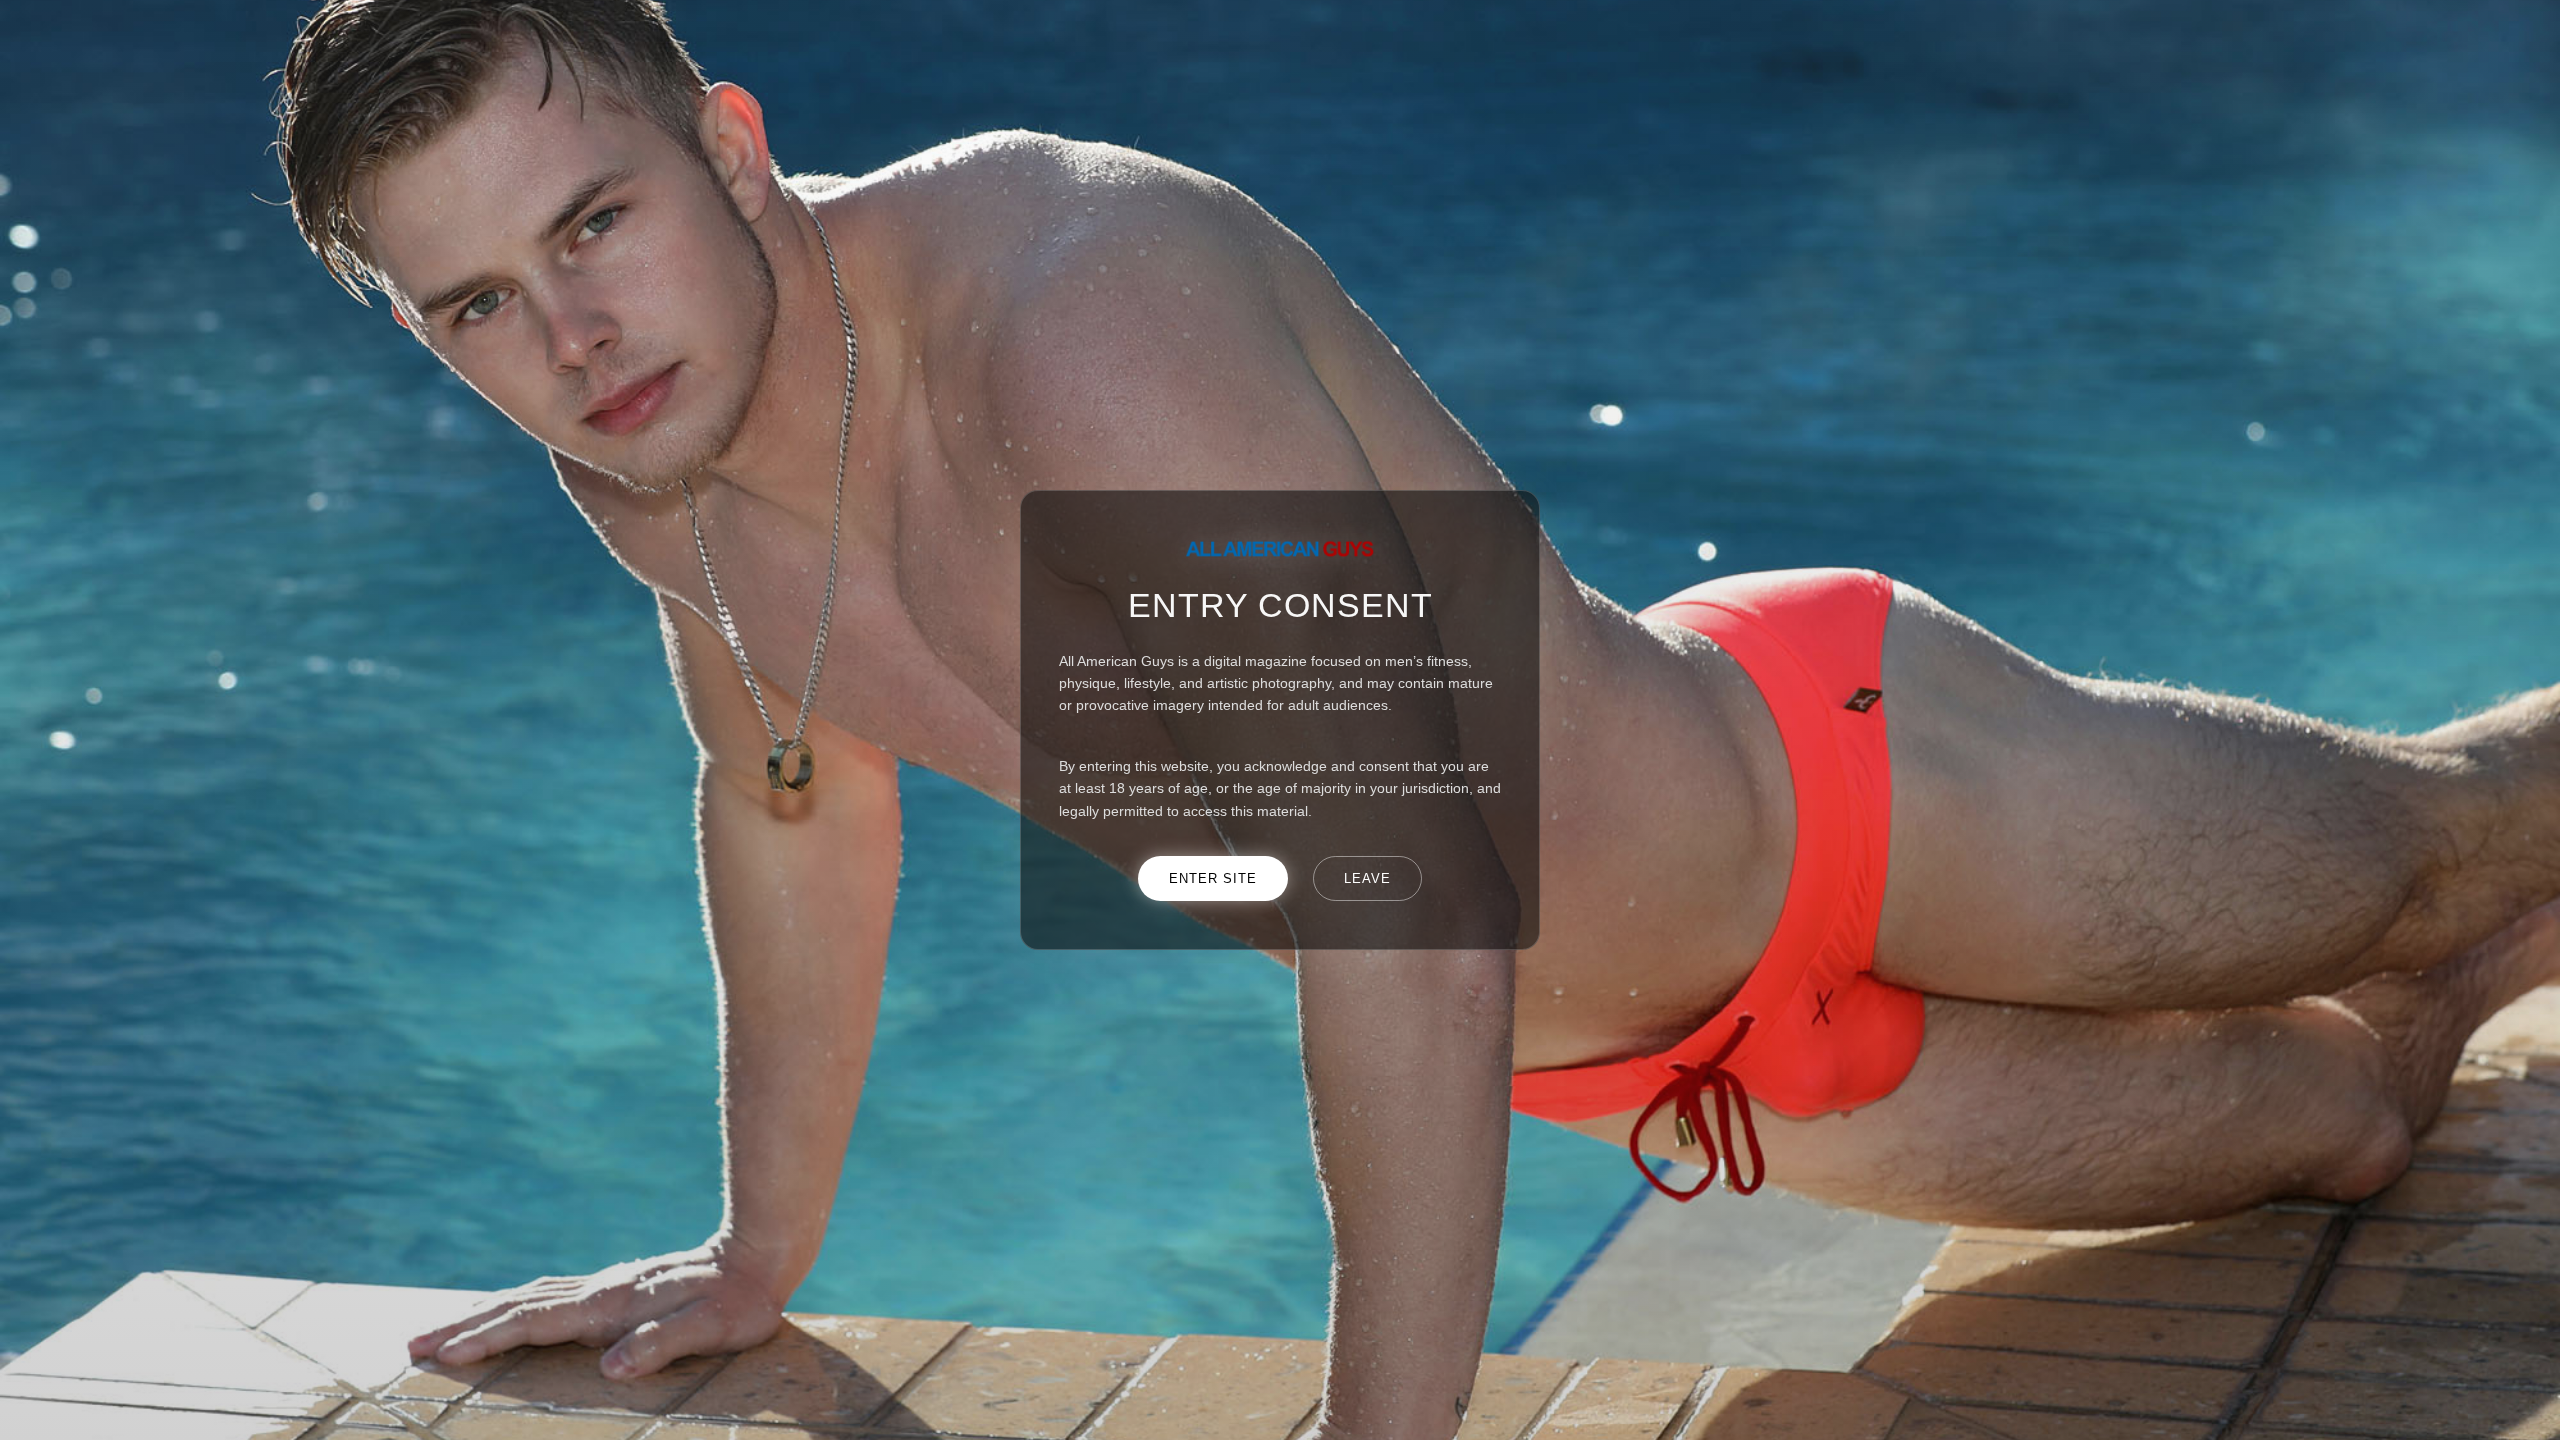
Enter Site (1213, 878)
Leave (1367, 878)
